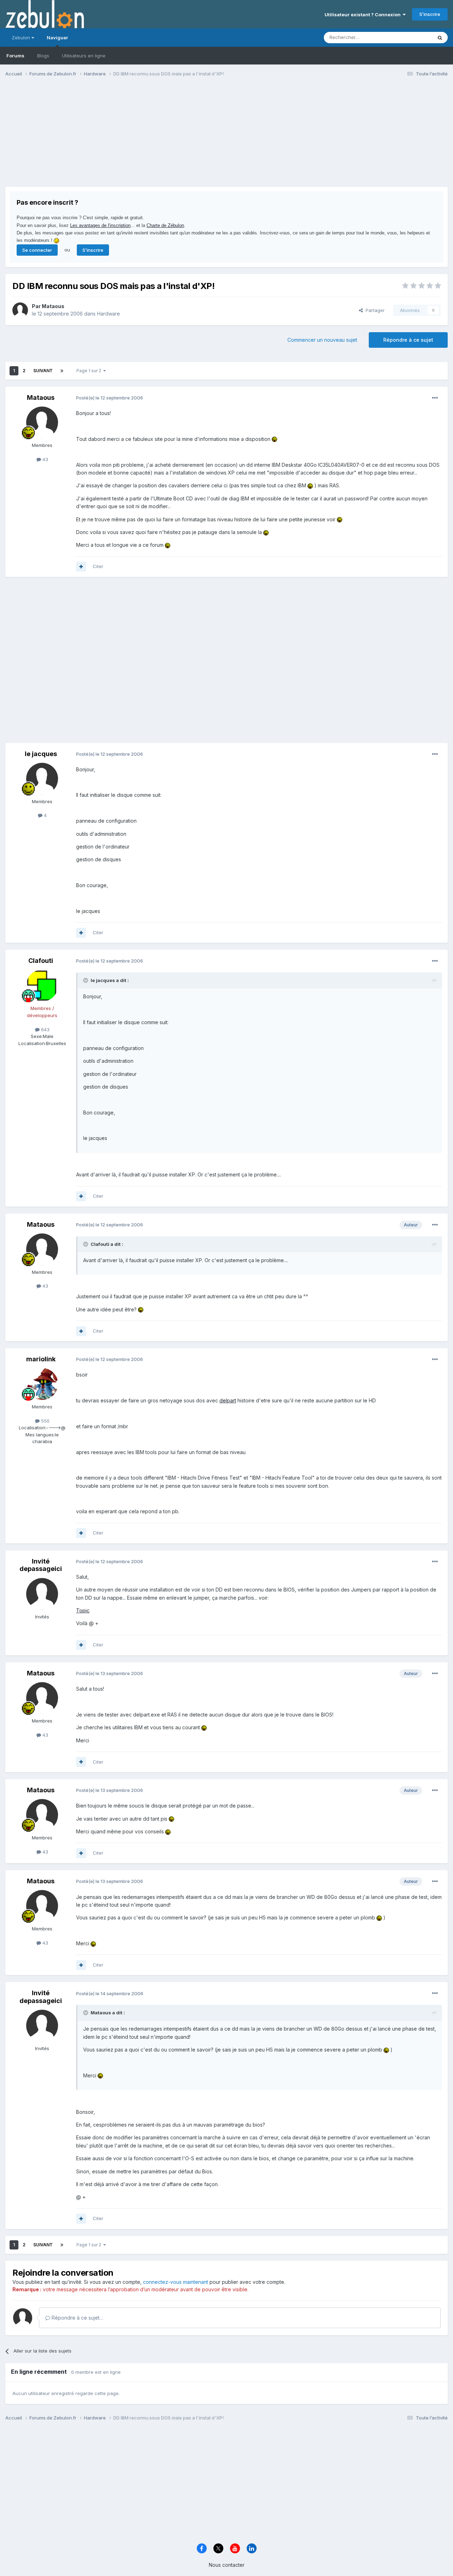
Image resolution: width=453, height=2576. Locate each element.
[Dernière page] (62, 371)
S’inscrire (430, 14)
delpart (228, 1400)
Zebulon (22, 38)
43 (45, 459)
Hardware (108, 314)
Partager (374, 310)
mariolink (41, 1359)
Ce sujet (414, 37)
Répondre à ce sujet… (77, 2318)
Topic (83, 1610)
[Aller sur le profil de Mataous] (20, 310)
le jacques (41, 754)
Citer (98, 566)
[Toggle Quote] (86, 980)
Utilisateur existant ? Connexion (364, 15)
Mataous (53, 306)
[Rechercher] (440, 38)
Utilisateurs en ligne (84, 56)
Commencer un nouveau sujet (322, 340)
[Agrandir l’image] (274, 439)
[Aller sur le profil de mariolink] (42, 1384)
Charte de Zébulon (165, 225)
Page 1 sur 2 (90, 371)
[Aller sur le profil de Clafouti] (42, 986)
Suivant (43, 371)
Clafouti (41, 961)
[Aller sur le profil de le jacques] (42, 779)
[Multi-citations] (81, 567)
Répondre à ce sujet (408, 340)
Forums (15, 56)
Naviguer (57, 38)
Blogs (43, 56)
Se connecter (37, 250)
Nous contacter (227, 2565)
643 (45, 1029)
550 (45, 1421)
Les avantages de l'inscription (100, 225)
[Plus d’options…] (435, 398)
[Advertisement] (134, 137)
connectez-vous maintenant (176, 2282)
